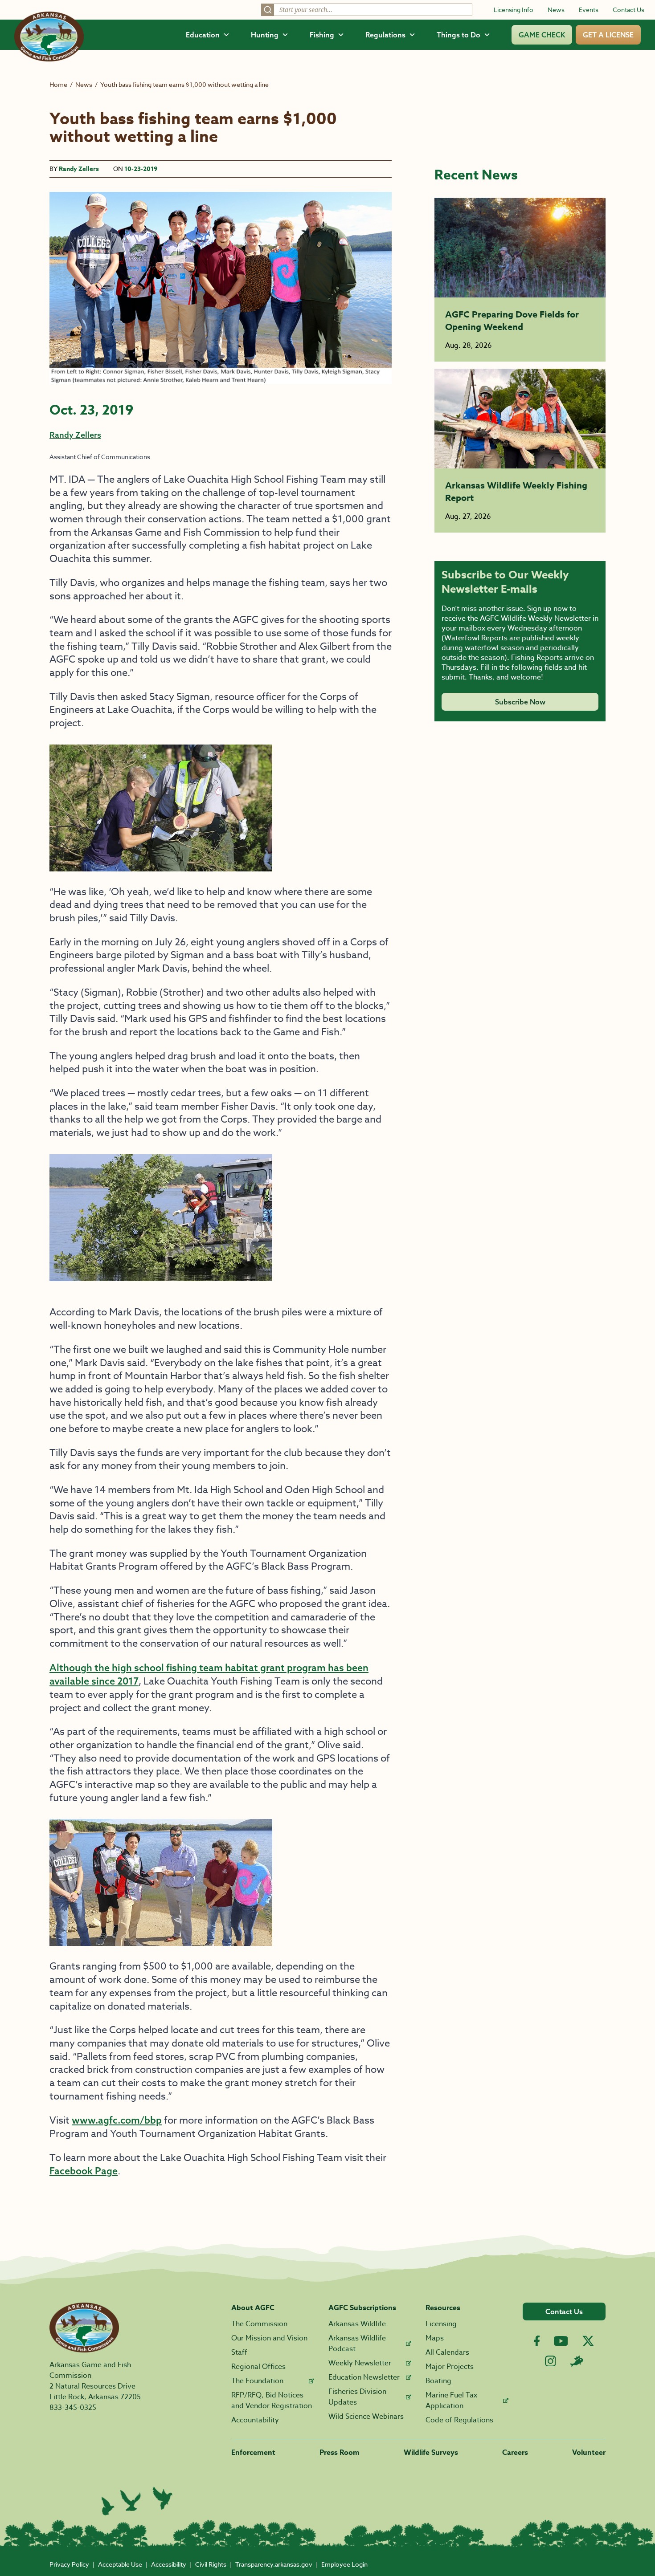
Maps (435, 2338)
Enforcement (253, 2453)
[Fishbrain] (577, 2361)
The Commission (259, 2324)
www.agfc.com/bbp (117, 2120)
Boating (438, 2381)
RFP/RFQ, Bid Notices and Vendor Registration (272, 2401)
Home (58, 84)
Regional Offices (258, 2367)
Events (589, 10)
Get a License (608, 35)
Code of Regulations (459, 2420)
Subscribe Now (520, 702)
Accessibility (169, 2564)
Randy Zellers (79, 169)
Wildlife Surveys (431, 2453)
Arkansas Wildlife (357, 2324)
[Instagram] (551, 2361)
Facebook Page (84, 2171)
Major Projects (450, 2367)
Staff (239, 2352)
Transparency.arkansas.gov (274, 2564)
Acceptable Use (120, 2564)
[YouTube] (561, 2341)
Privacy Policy (69, 2564)
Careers (515, 2453)
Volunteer (589, 2453)
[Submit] (268, 10)
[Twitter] (588, 2341)
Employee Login (344, 2564)
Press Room (340, 2453)
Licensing (441, 2324)
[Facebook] (537, 2341)
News (556, 10)
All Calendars (447, 2352)
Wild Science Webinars (366, 2417)
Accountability (255, 2420)
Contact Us (628, 10)
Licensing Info (514, 10)
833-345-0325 (73, 2408)
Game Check (542, 35)
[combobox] (367, 10)
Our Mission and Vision (269, 2338)
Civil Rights (211, 2564)
